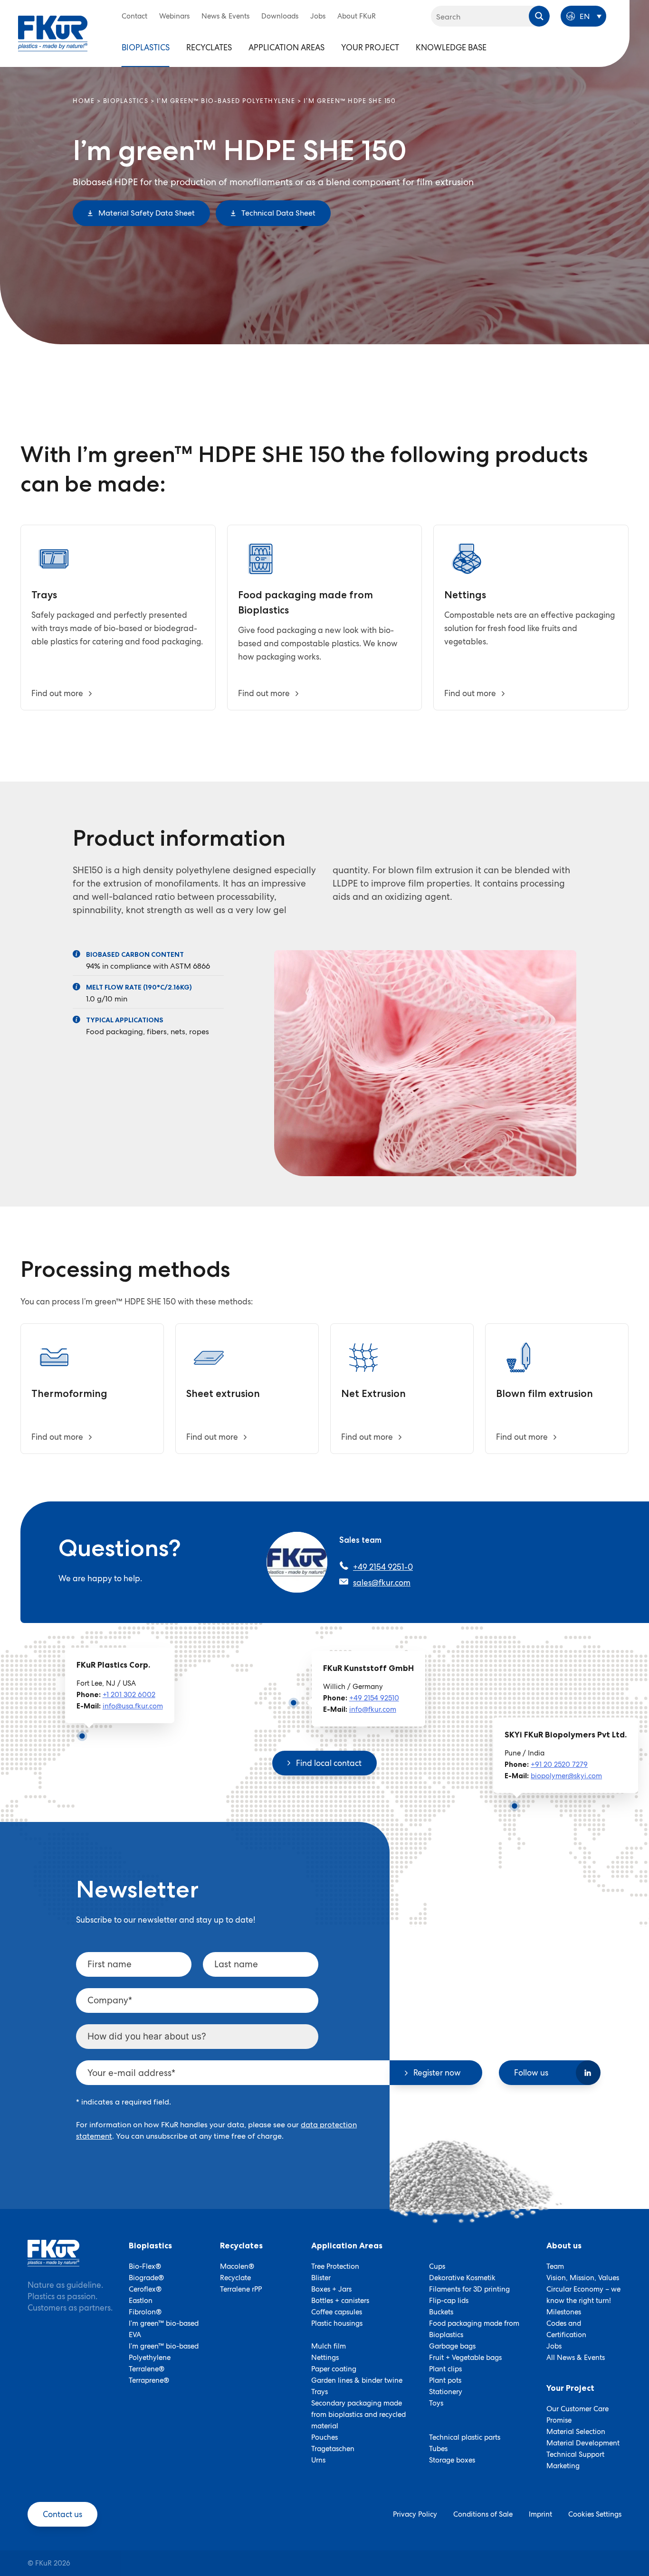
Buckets (441, 2312)
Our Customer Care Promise (577, 2415)
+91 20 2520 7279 (559, 1765)
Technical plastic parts (465, 2437)
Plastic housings (337, 2323)
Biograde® (146, 2278)
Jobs (318, 16)
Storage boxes (452, 2460)
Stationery (446, 2392)
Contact (134, 16)
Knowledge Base (451, 47)
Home (84, 101)
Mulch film (329, 2346)
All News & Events (576, 2358)
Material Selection (576, 2432)
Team (555, 2266)
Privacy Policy (415, 2514)
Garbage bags (452, 2346)
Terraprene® (149, 2380)
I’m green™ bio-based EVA (164, 2329)
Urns (318, 2460)
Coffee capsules (337, 2312)
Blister (321, 2278)
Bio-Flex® (145, 2266)
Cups (437, 2266)
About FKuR (357, 16)
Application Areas (286, 47)
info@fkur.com (373, 1709)
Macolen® (237, 2266)
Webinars (174, 16)
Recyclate (235, 2278)
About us (564, 2246)
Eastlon (141, 2301)
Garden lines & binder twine (357, 2380)
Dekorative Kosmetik (462, 2278)
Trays (320, 2392)
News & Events (225, 16)
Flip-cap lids (449, 2301)
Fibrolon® (145, 2312)
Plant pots (445, 2380)
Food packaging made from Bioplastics (474, 2329)
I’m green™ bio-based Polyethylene (226, 101)
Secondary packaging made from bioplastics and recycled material (358, 2415)
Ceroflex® (145, 2289)
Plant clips (445, 2369)
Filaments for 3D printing (469, 2289)
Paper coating (334, 2369)
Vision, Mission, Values (583, 2278)
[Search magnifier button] (539, 16)
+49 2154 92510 (374, 1698)
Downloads (280, 16)
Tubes (438, 2449)
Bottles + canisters (340, 2301)
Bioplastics (146, 47)
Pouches (324, 2437)
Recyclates (209, 47)
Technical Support (575, 2454)
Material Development (583, 2443)
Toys (436, 2403)
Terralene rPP (241, 2289)
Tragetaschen (333, 2449)
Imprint (540, 2514)
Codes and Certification (566, 2329)
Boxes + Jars (331, 2289)
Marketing (563, 2466)
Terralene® (147, 2369)
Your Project (370, 47)
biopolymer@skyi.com (566, 1776)
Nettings (325, 2358)
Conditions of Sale (483, 2514)
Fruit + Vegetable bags (465, 2358)
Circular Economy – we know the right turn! (583, 2295)
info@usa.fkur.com (133, 1706)
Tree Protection (335, 2266)
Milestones (564, 2312)
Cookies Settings (595, 2514)
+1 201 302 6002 (129, 1695)
